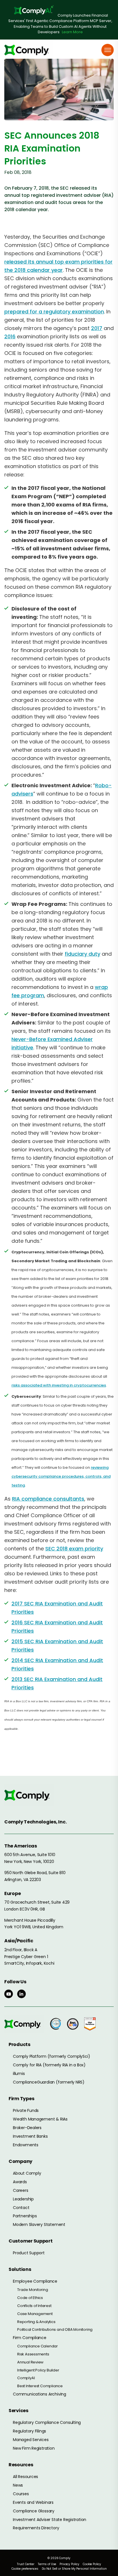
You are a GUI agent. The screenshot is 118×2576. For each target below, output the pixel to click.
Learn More (72, 32)
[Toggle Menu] (108, 50)
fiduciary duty (82, 954)
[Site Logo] (29, 50)
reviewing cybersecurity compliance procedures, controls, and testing (61, 1476)
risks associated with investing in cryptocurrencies (59, 1385)
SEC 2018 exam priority (74, 1549)
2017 (97, 328)
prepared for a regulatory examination (54, 312)
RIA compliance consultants (48, 1499)
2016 (10, 336)
